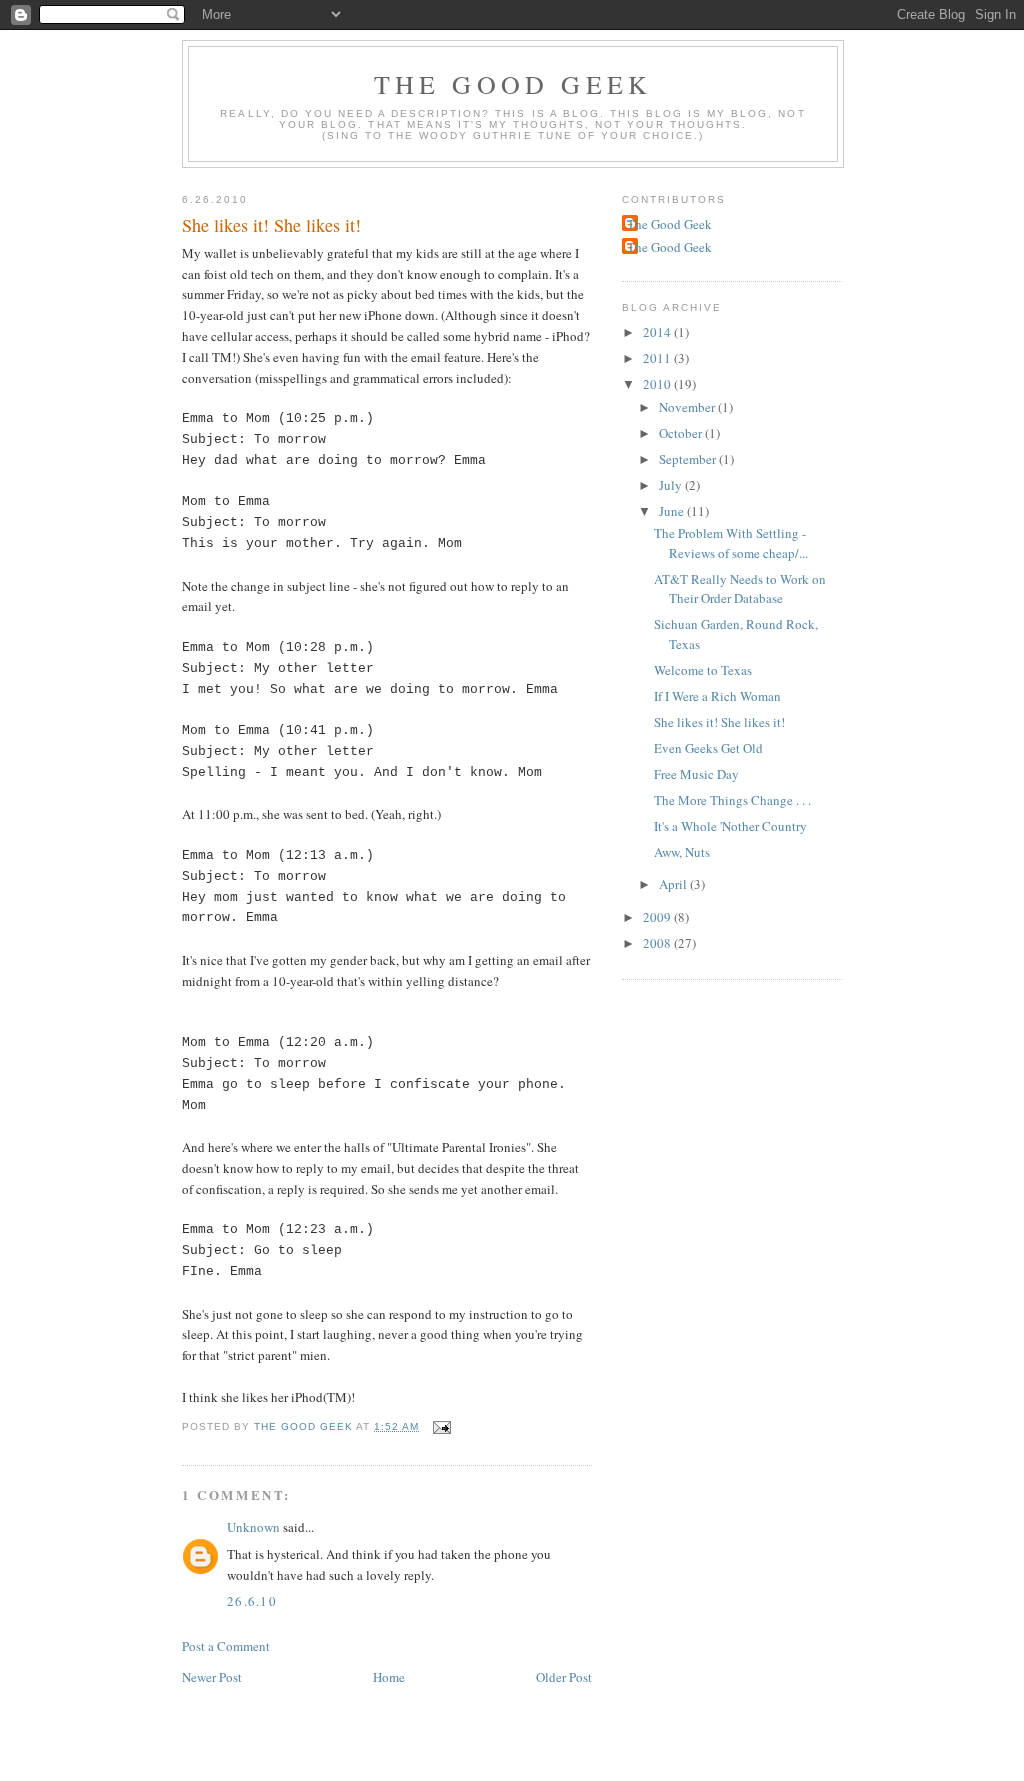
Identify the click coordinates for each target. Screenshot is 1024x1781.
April (674, 884)
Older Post (564, 1677)
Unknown (253, 1527)
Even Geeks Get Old (708, 748)
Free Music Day (696, 774)
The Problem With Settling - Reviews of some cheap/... (731, 543)
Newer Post (212, 1677)
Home (389, 1677)
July (672, 485)
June (673, 511)
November (688, 407)
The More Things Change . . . (732, 800)
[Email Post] (441, 1426)
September (689, 459)
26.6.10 (252, 1601)
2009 (658, 917)
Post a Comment (226, 1646)
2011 (658, 358)
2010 (658, 384)
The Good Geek (513, 84)
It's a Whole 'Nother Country (730, 826)
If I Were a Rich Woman (717, 696)
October (682, 433)
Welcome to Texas (703, 670)
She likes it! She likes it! (719, 722)
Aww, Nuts (682, 852)
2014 (658, 332)
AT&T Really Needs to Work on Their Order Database (740, 589)
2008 (658, 943)
